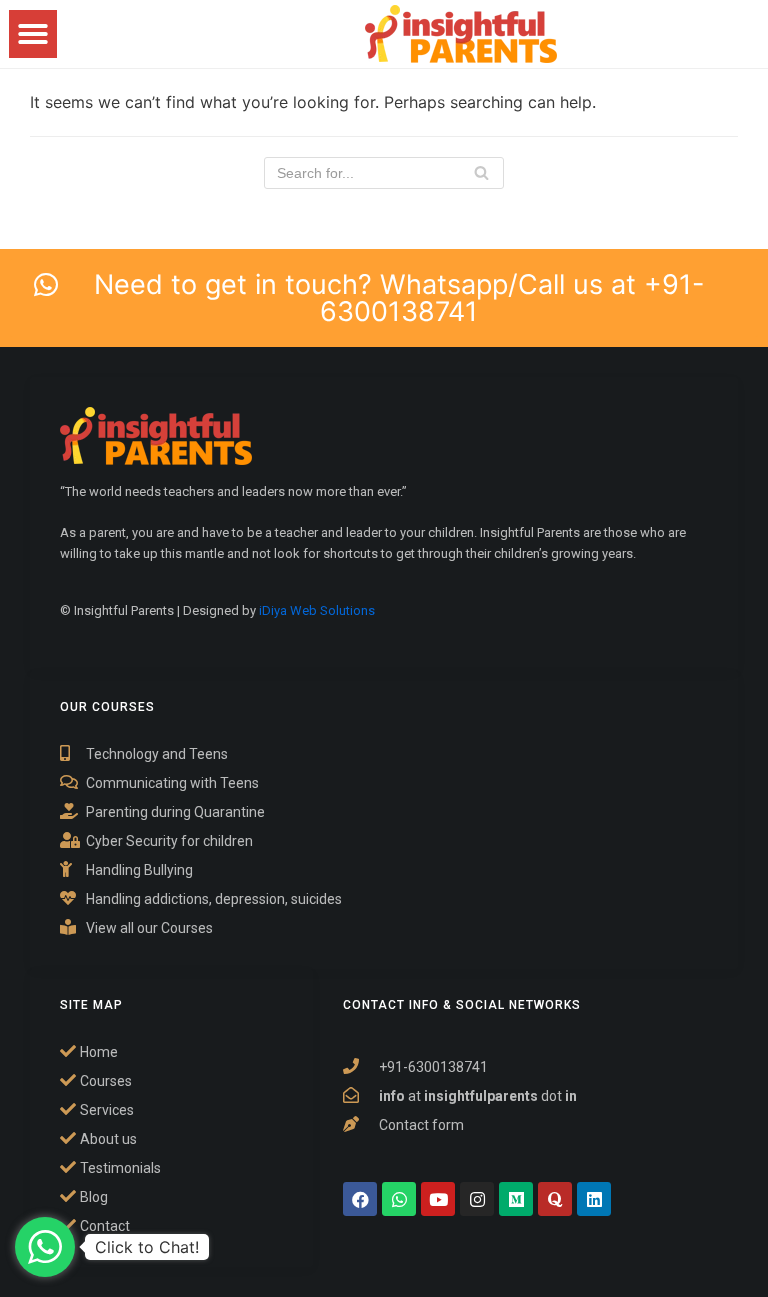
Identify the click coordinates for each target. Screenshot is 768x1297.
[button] (33, 34)
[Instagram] (477, 1199)
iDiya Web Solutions (317, 610)
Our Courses (107, 707)
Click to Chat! (147, 1247)
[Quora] (555, 1199)
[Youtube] (438, 1199)
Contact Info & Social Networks (462, 1005)
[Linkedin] (594, 1199)
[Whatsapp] (399, 1199)
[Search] (481, 173)
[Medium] (516, 1199)
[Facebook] (360, 1199)
